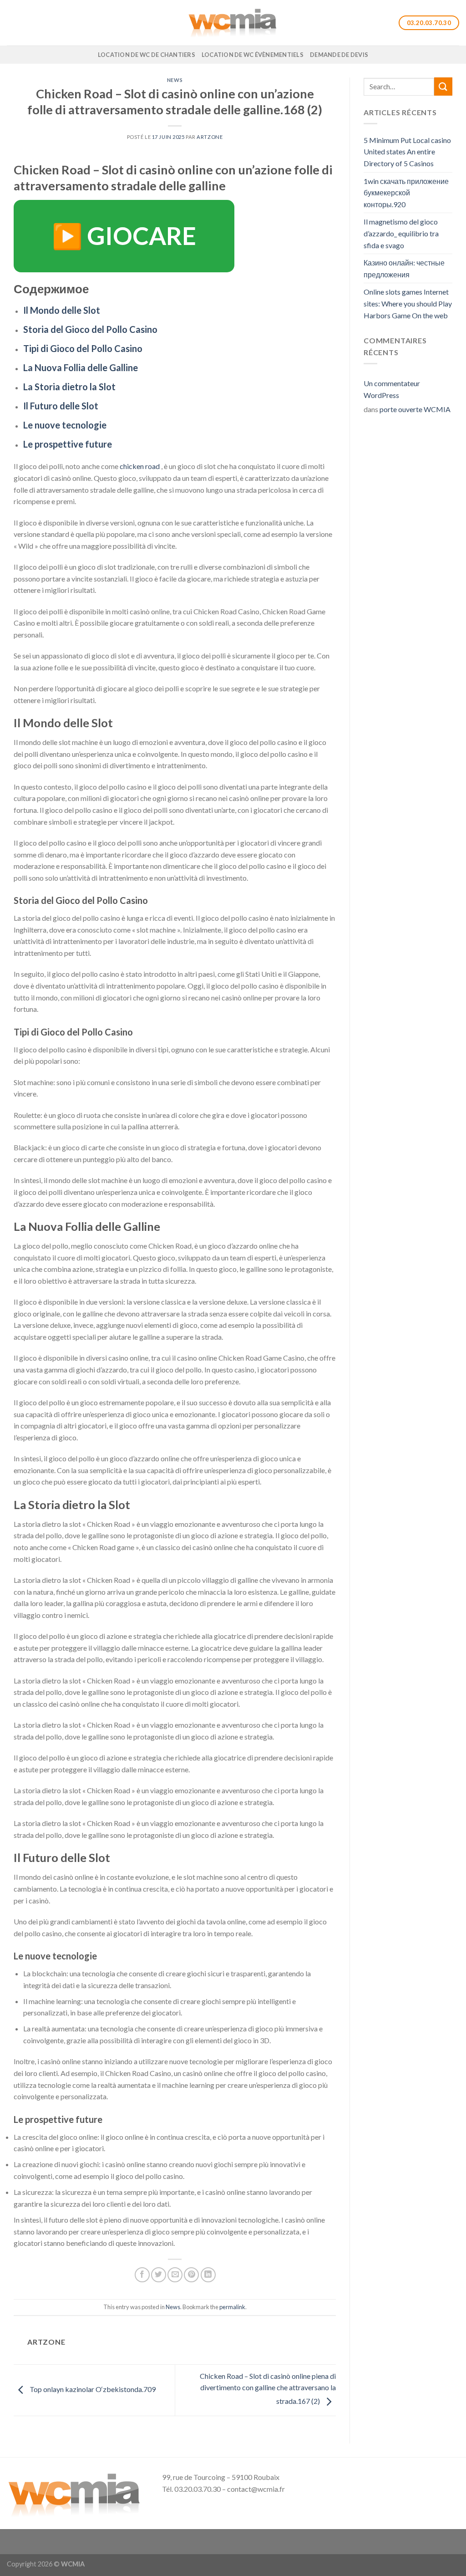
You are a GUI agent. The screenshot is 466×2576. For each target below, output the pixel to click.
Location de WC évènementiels (253, 55)
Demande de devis (339, 55)
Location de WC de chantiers (147, 55)
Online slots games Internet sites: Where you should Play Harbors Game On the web (408, 303)
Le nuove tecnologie (65, 425)
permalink (232, 2307)
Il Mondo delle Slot (62, 310)
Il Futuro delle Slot (61, 406)
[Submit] (443, 86)
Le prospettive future (68, 444)
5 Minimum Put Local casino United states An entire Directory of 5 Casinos (407, 152)
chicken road (140, 466)
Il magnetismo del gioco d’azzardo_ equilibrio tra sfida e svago (401, 233)
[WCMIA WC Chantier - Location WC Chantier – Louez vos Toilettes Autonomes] (233, 23)
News (175, 80)
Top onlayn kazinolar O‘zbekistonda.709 (92, 2389)
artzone (210, 137)
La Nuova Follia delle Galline (81, 367)
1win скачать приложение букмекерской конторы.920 (406, 193)
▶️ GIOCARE (124, 236)
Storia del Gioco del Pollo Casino (90, 329)
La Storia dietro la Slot (69, 387)
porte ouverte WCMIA (415, 409)
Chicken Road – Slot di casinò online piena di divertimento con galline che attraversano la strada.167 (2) (268, 2388)
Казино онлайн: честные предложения (404, 268)
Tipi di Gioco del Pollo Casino (83, 348)
